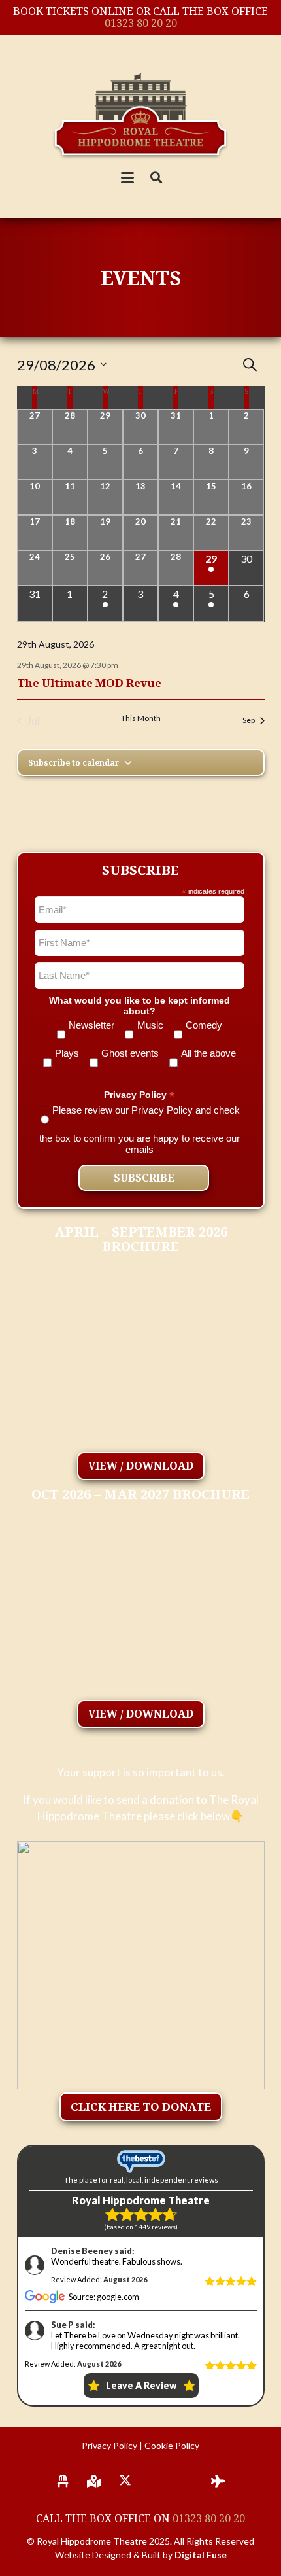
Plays (67, 1053)
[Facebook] (156, 2481)
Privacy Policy (109, 2445)
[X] (125, 2481)
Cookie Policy (172, 2445)
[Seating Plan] (63, 2481)
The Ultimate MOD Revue (89, 683)
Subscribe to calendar (74, 763)
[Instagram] (188, 2481)
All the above (208, 1053)
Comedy (204, 1025)
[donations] (141, 1965)
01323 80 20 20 (141, 23)
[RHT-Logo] (141, 114)
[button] (128, 178)
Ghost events (130, 1053)
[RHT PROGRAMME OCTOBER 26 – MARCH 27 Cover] (141, 1607)
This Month (141, 718)
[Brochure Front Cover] (141, 1360)
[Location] (94, 2481)
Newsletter (91, 1025)
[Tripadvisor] (218, 2481)
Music (150, 1025)
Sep (249, 720)
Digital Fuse (201, 2555)
